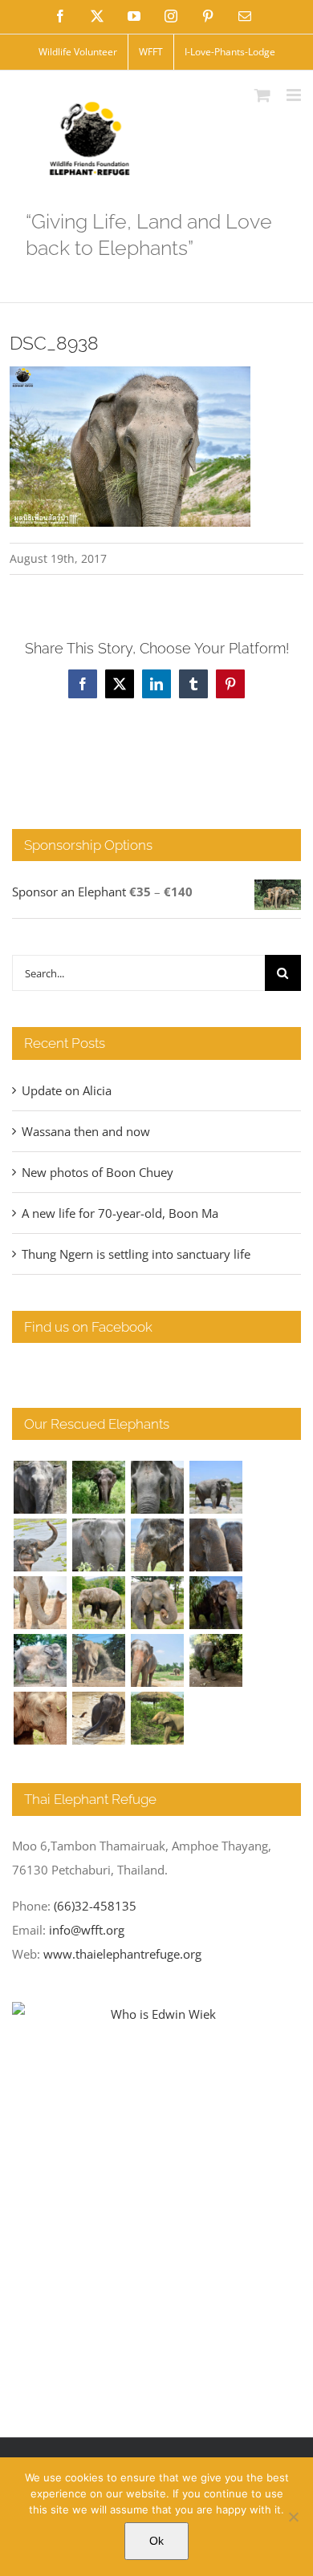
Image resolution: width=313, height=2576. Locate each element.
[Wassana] (40, 1660)
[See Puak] (40, 1718)
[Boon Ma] (157, 1487)
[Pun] (157, 1660)
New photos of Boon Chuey (98, 1172)
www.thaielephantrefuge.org (122, 1954)
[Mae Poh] (215, 1487)
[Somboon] (157, 1718)
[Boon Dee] (98, 1603)
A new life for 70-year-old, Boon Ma (120, 1213)
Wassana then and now (86, 1131)
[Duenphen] (215, 1660)
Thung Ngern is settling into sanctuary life (136, 1254)
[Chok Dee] (98, 1660)
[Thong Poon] (40, 1603)
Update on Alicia (67, 1090)
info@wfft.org (87, 1930)
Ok (156, 2541)
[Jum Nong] (157, 1603)
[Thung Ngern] (98, 1487)
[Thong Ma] (215, 1545)
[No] (293, 2517)
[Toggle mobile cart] (262, 95)
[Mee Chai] (157, 1545)
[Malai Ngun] (215, 1603)
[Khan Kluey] (98, 1718)
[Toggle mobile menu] (295, 95)
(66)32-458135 (95, 1906)
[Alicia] (40, 1545)
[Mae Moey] (40, 1487)
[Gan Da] (98, 1545)
